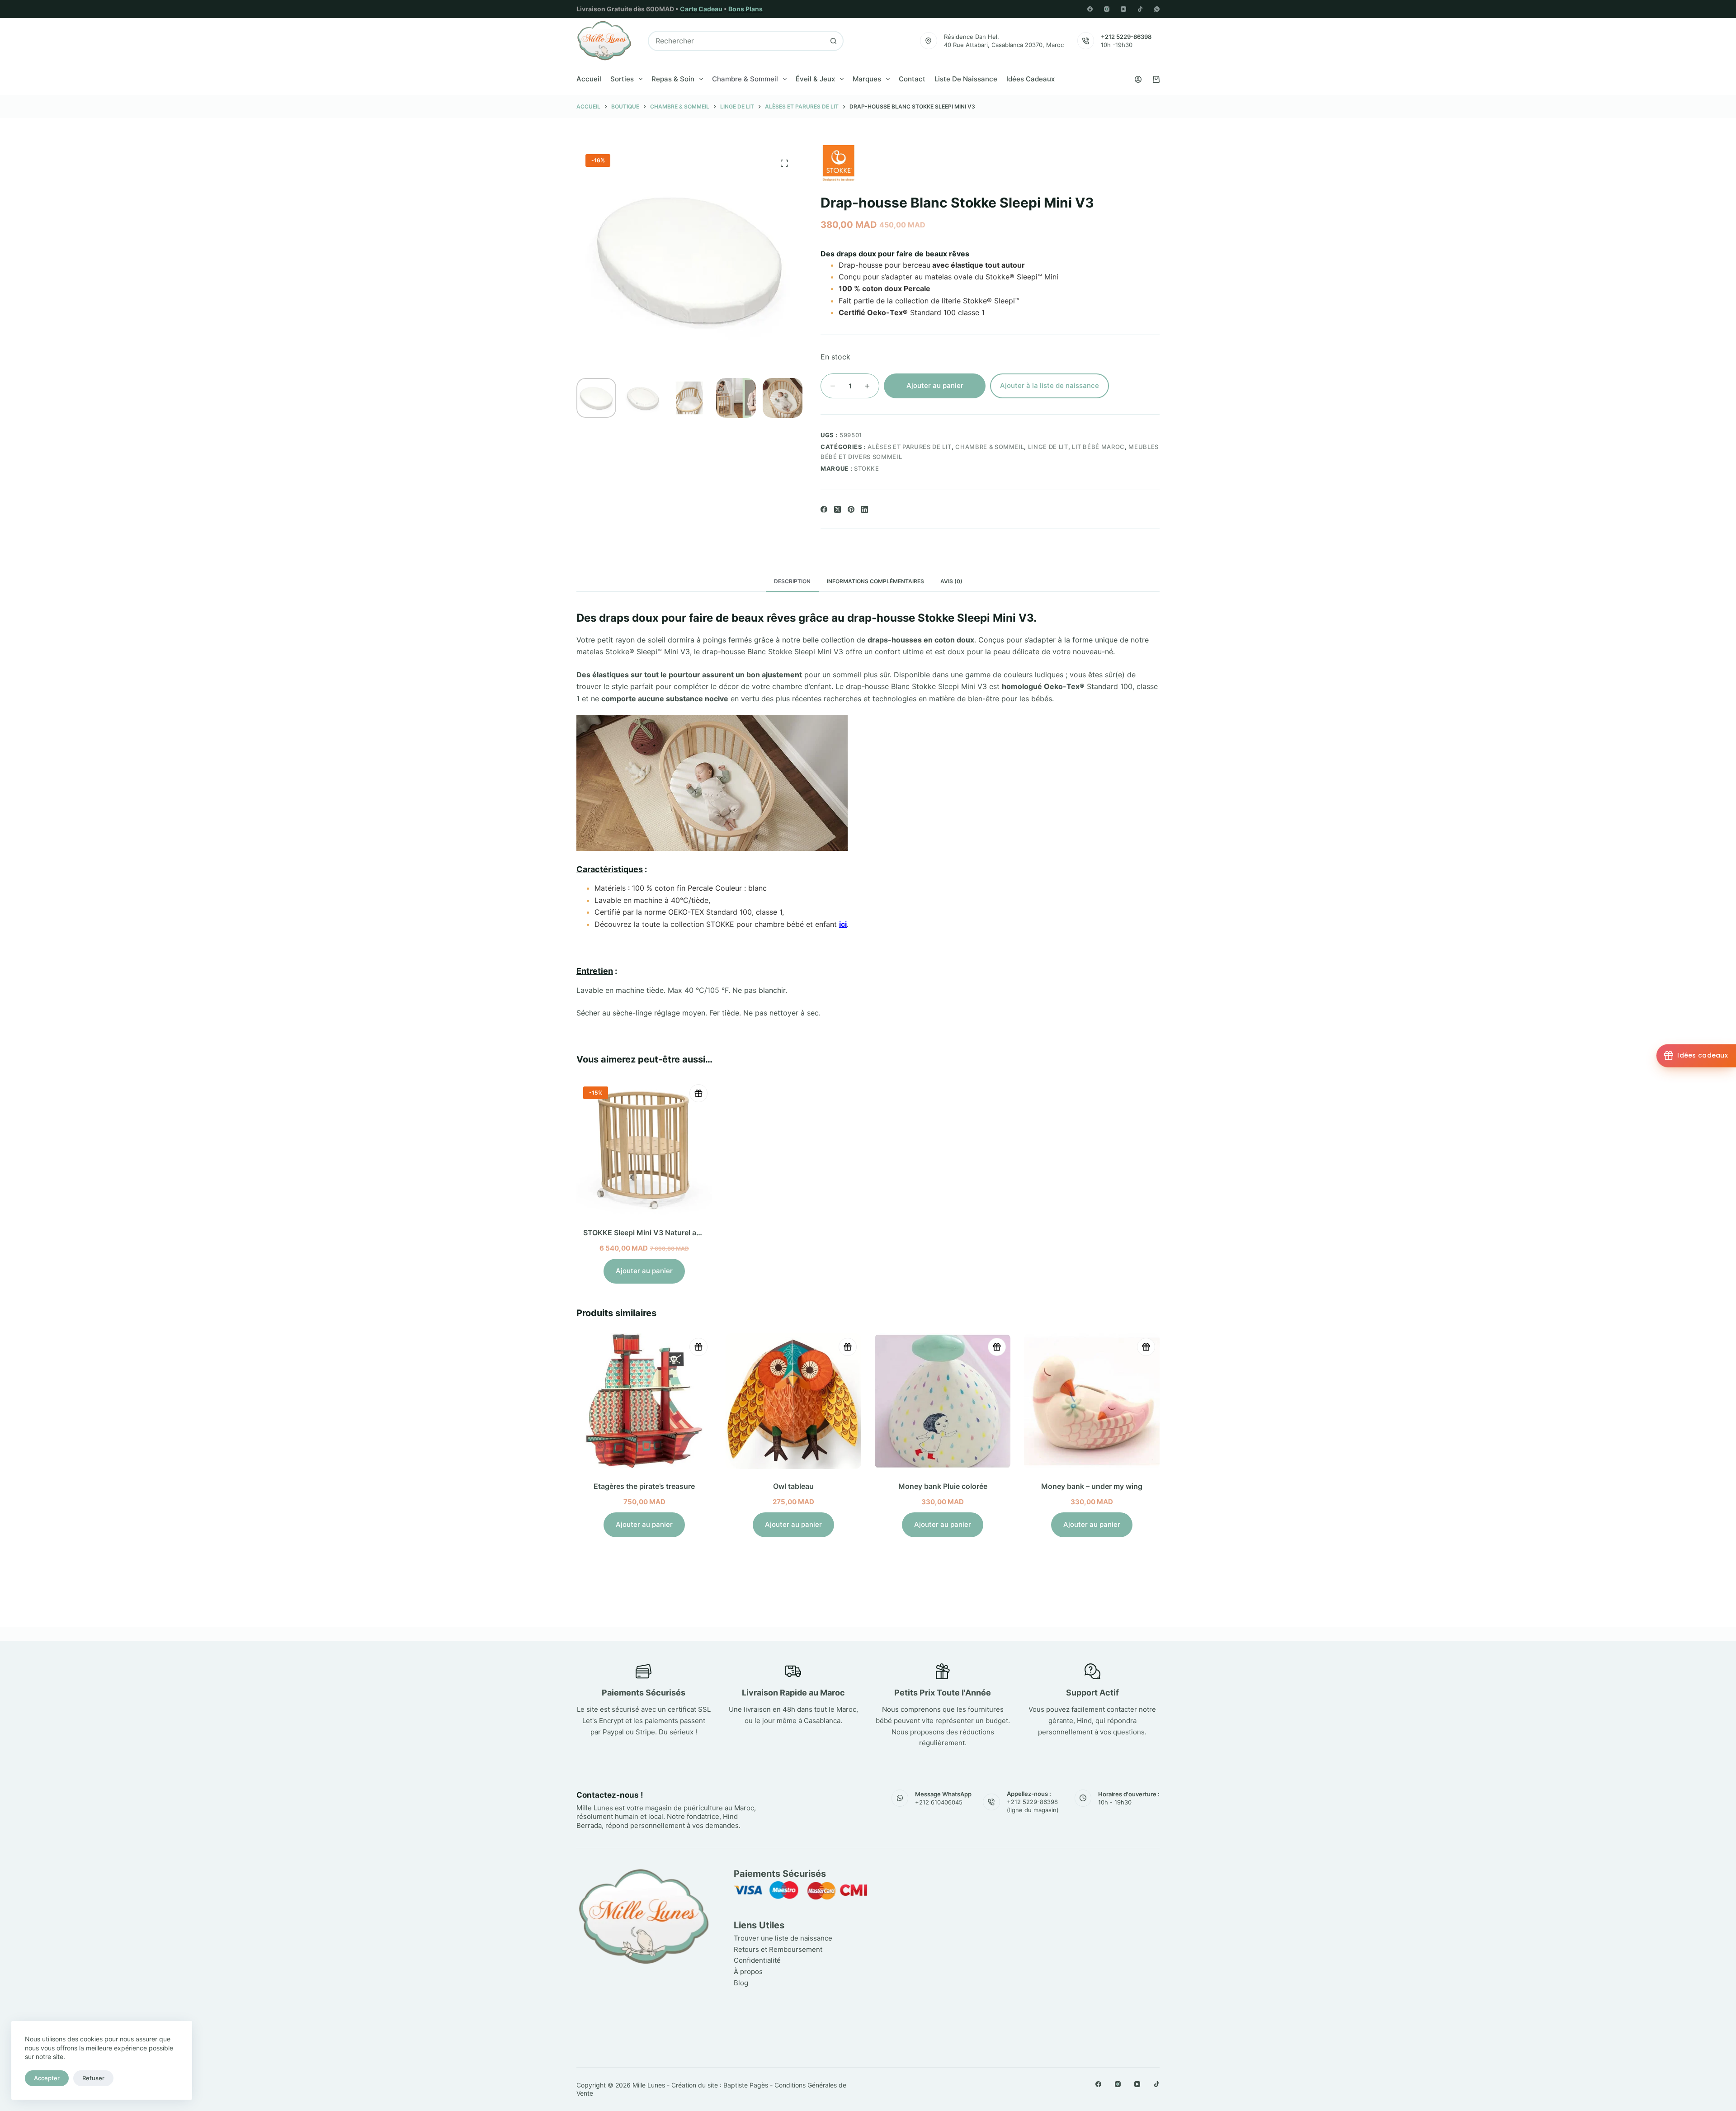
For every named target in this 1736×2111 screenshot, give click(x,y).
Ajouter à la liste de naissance (1050, 385)
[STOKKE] (839, 163)
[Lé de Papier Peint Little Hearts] (1101, 1401)
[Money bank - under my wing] (952, 1401)
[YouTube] (1123, 9)
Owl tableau (653, 1486)
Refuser (93, 2078)
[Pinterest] (851, 509)
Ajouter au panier (935, 385)
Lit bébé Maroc (1098, 447)
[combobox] (736, 41)
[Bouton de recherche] (833, 41)
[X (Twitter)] (837, 509)
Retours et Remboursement (778, 1949)
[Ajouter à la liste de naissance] (698, 1093)
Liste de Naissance (966, 79)
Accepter (47, 2078)
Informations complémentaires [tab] (875, 581)
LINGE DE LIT (1048, 447)
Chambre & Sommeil (745, 79)
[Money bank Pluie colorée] (802, 1401)
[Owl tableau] (653, 1401)
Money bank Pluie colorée (803, 1486)
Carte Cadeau (701, 9)
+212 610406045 (939, 1802)
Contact (912, 79)
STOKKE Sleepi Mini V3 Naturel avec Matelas (660, 1233)
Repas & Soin (673, 79)
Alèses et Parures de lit (910, 447)
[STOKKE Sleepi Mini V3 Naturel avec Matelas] (644, 1148)
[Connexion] (1138, 79)
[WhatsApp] (1157, 9)
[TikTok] (1140, 9)
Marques (867, 79)
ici (843, 924)
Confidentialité (757, 1960)
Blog (741, 1983)
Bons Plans (745, 9)
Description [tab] (792, 581)
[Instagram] (1107, 9)
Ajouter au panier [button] (644, 1271)
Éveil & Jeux (815, 79)
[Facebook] (1090, 9)
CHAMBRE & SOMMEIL (990, 447)
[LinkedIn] (865, 509)
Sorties (622, 79)
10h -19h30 (1117, 45)
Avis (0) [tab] (951, 581)
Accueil (589, 79)
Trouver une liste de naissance (783, 1938)
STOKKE (867, 468)
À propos (748, 1972)
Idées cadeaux (1031, 79)
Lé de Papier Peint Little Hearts (1101, 1486)
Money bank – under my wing (952, 1486)
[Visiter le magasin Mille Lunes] (1025, 1872)
